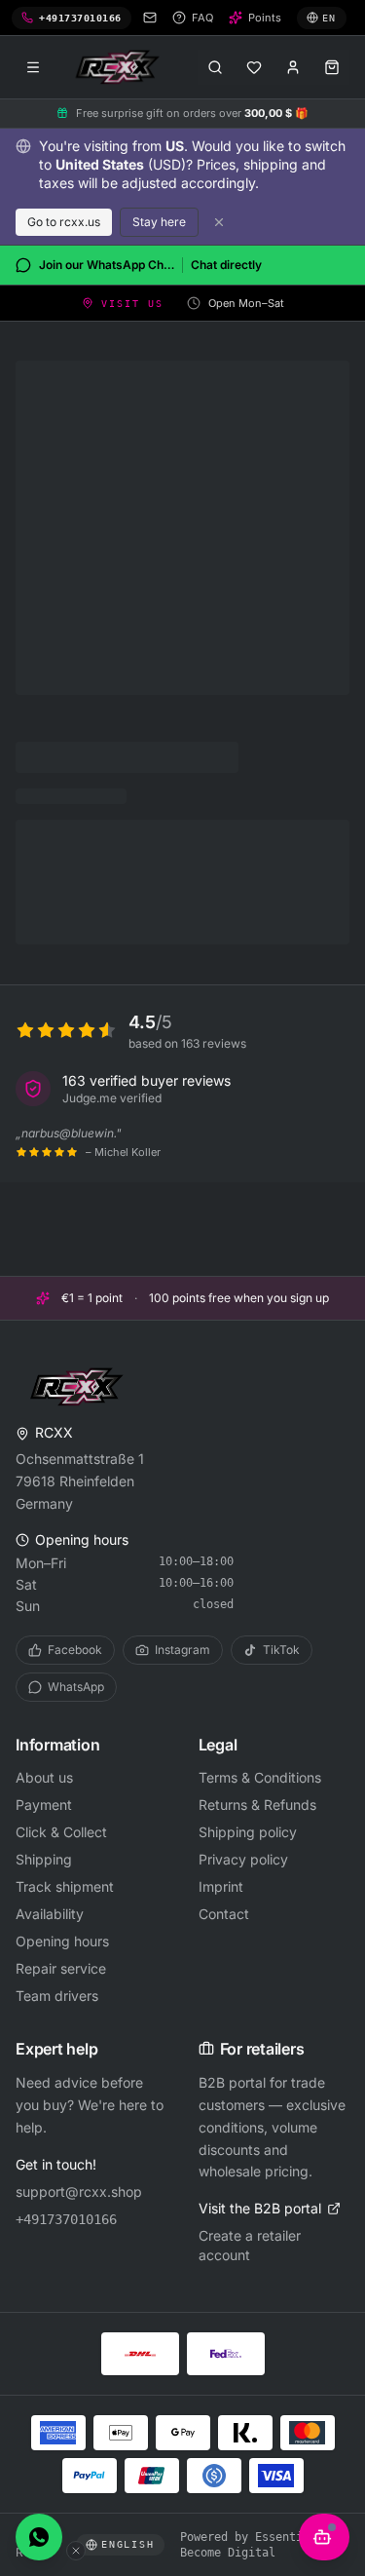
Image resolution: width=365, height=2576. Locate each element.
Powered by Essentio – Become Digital (252, 2545)
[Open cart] (332, 67)
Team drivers (57, 1996)
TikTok (281, 1650)
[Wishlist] (254, 67)
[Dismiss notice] (219, 222)
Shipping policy (248, 1832)
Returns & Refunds (257, 1805)
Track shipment (65, 1886)
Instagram (182, 1650)
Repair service (61, 1968)
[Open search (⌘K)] (215, 67)
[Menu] (33, 67)
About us (44, 1777)
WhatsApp (76, 1687)
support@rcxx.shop (79, 2192)
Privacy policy (243, 1859)
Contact (224, 1914)
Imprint (221, 1886)
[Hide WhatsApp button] (76, 2551)
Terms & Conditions (260, 1777)
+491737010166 (66, 2219)
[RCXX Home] (121, 67)
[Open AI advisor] (324, 2537)
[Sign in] (293, 67)
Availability (50, 1914)
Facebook (75, 1650)
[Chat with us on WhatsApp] (39, 2537)
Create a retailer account (250, 2245)
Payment (44, 1805)
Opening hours (62, 1941)
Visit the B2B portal (260, 2208)
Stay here (159, 222)
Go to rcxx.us (64, 222)
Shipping (44, 1859)
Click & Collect (61, 1832)
